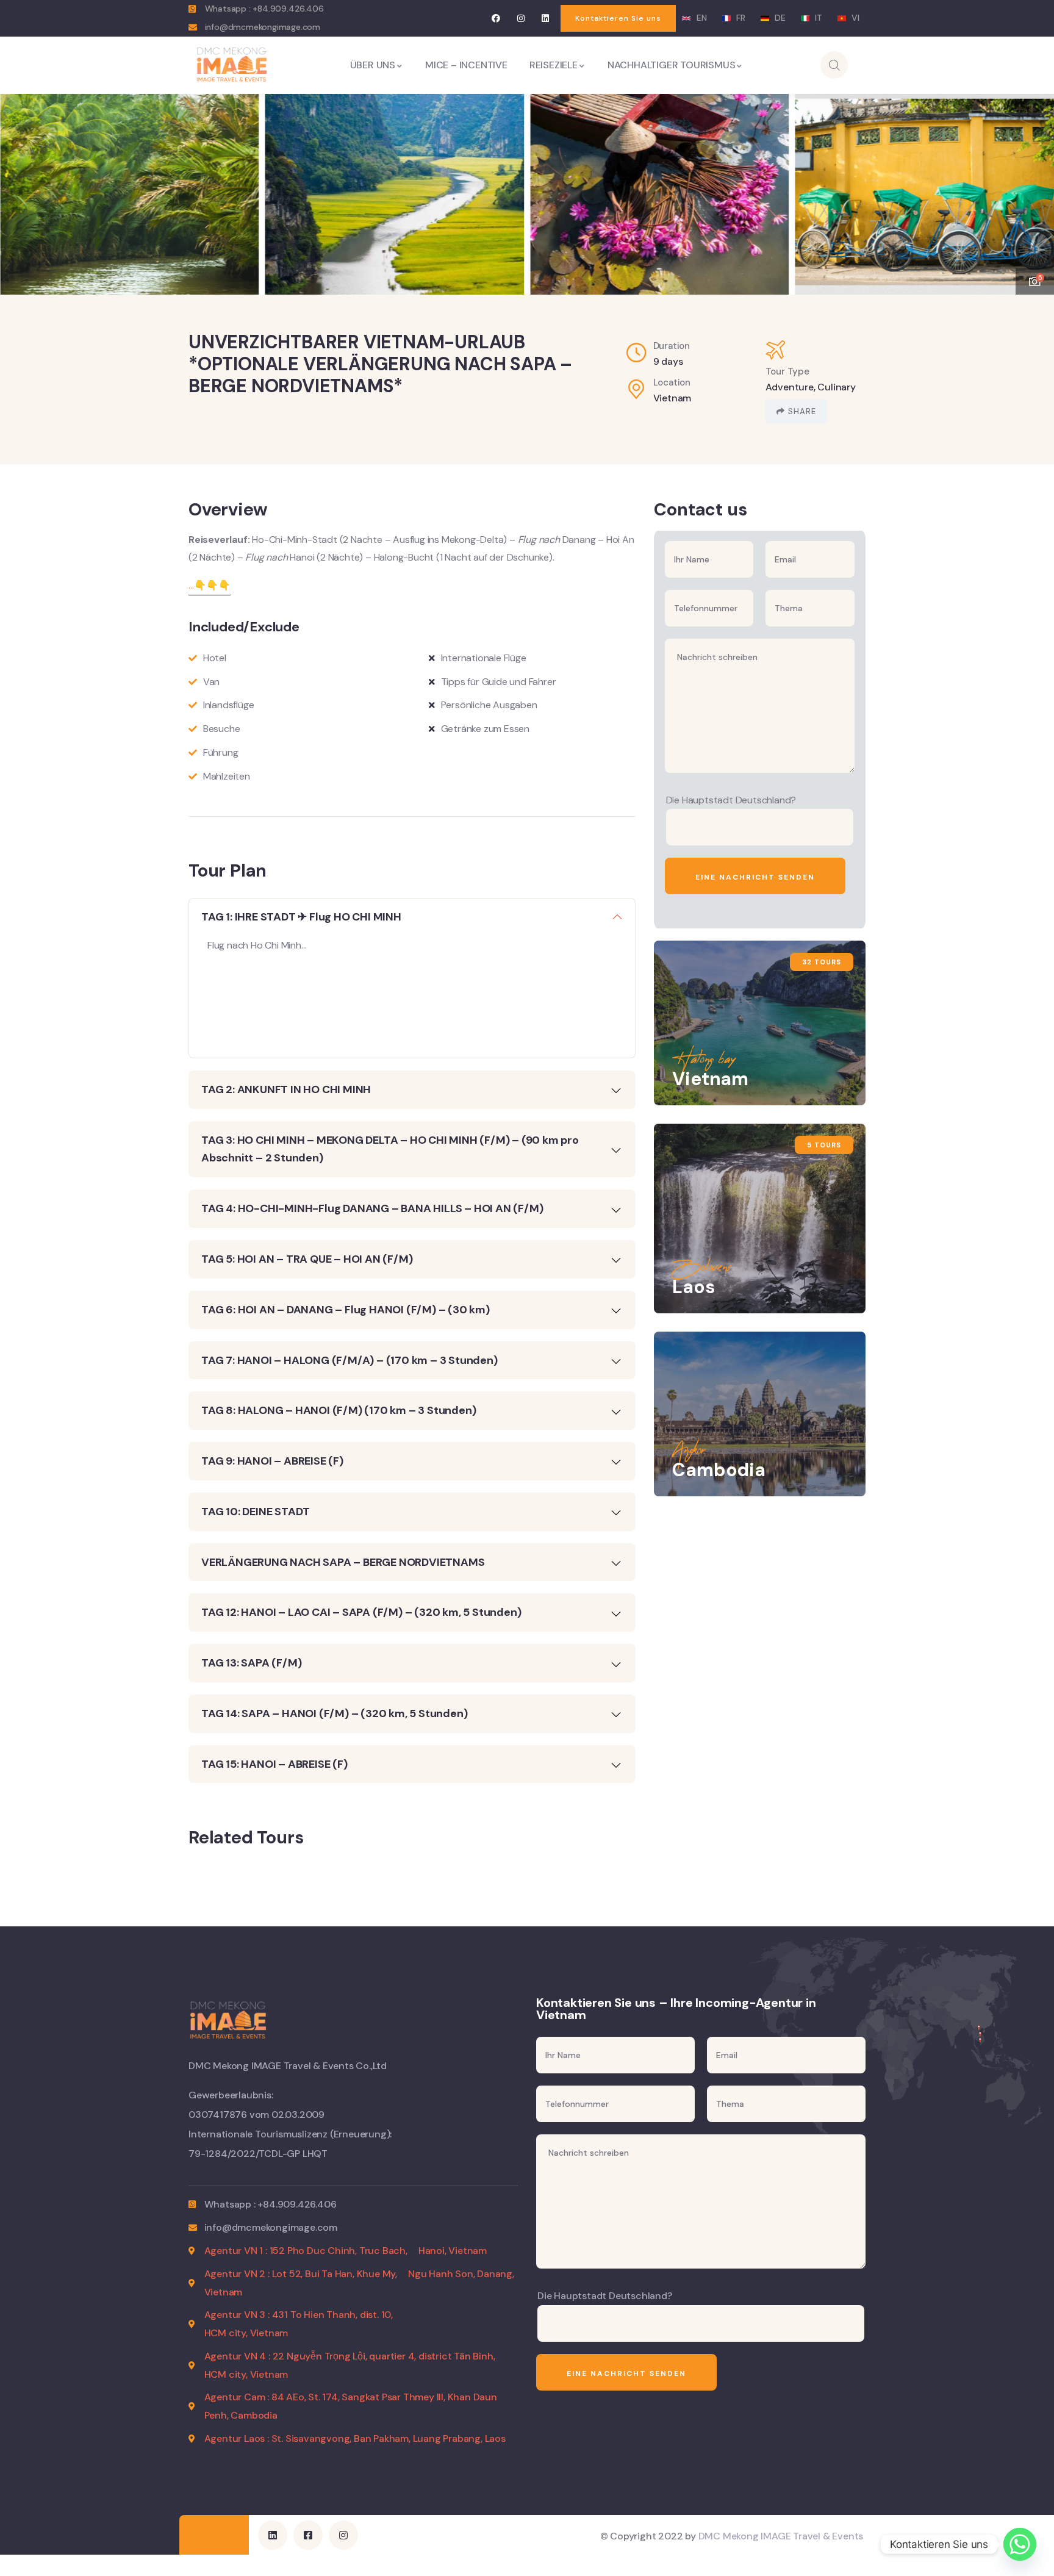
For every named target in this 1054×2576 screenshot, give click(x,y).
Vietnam (672, 398)
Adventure (790, 387)
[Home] (232, 65)
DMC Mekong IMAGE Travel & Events (781, 2536)
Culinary (836, 387)
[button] (1033, 187)
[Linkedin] (546, 18)
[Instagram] (521, 18)
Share (802, 411)
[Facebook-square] (308, 2535)
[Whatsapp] (1020, 2544)
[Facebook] (496, 18)
